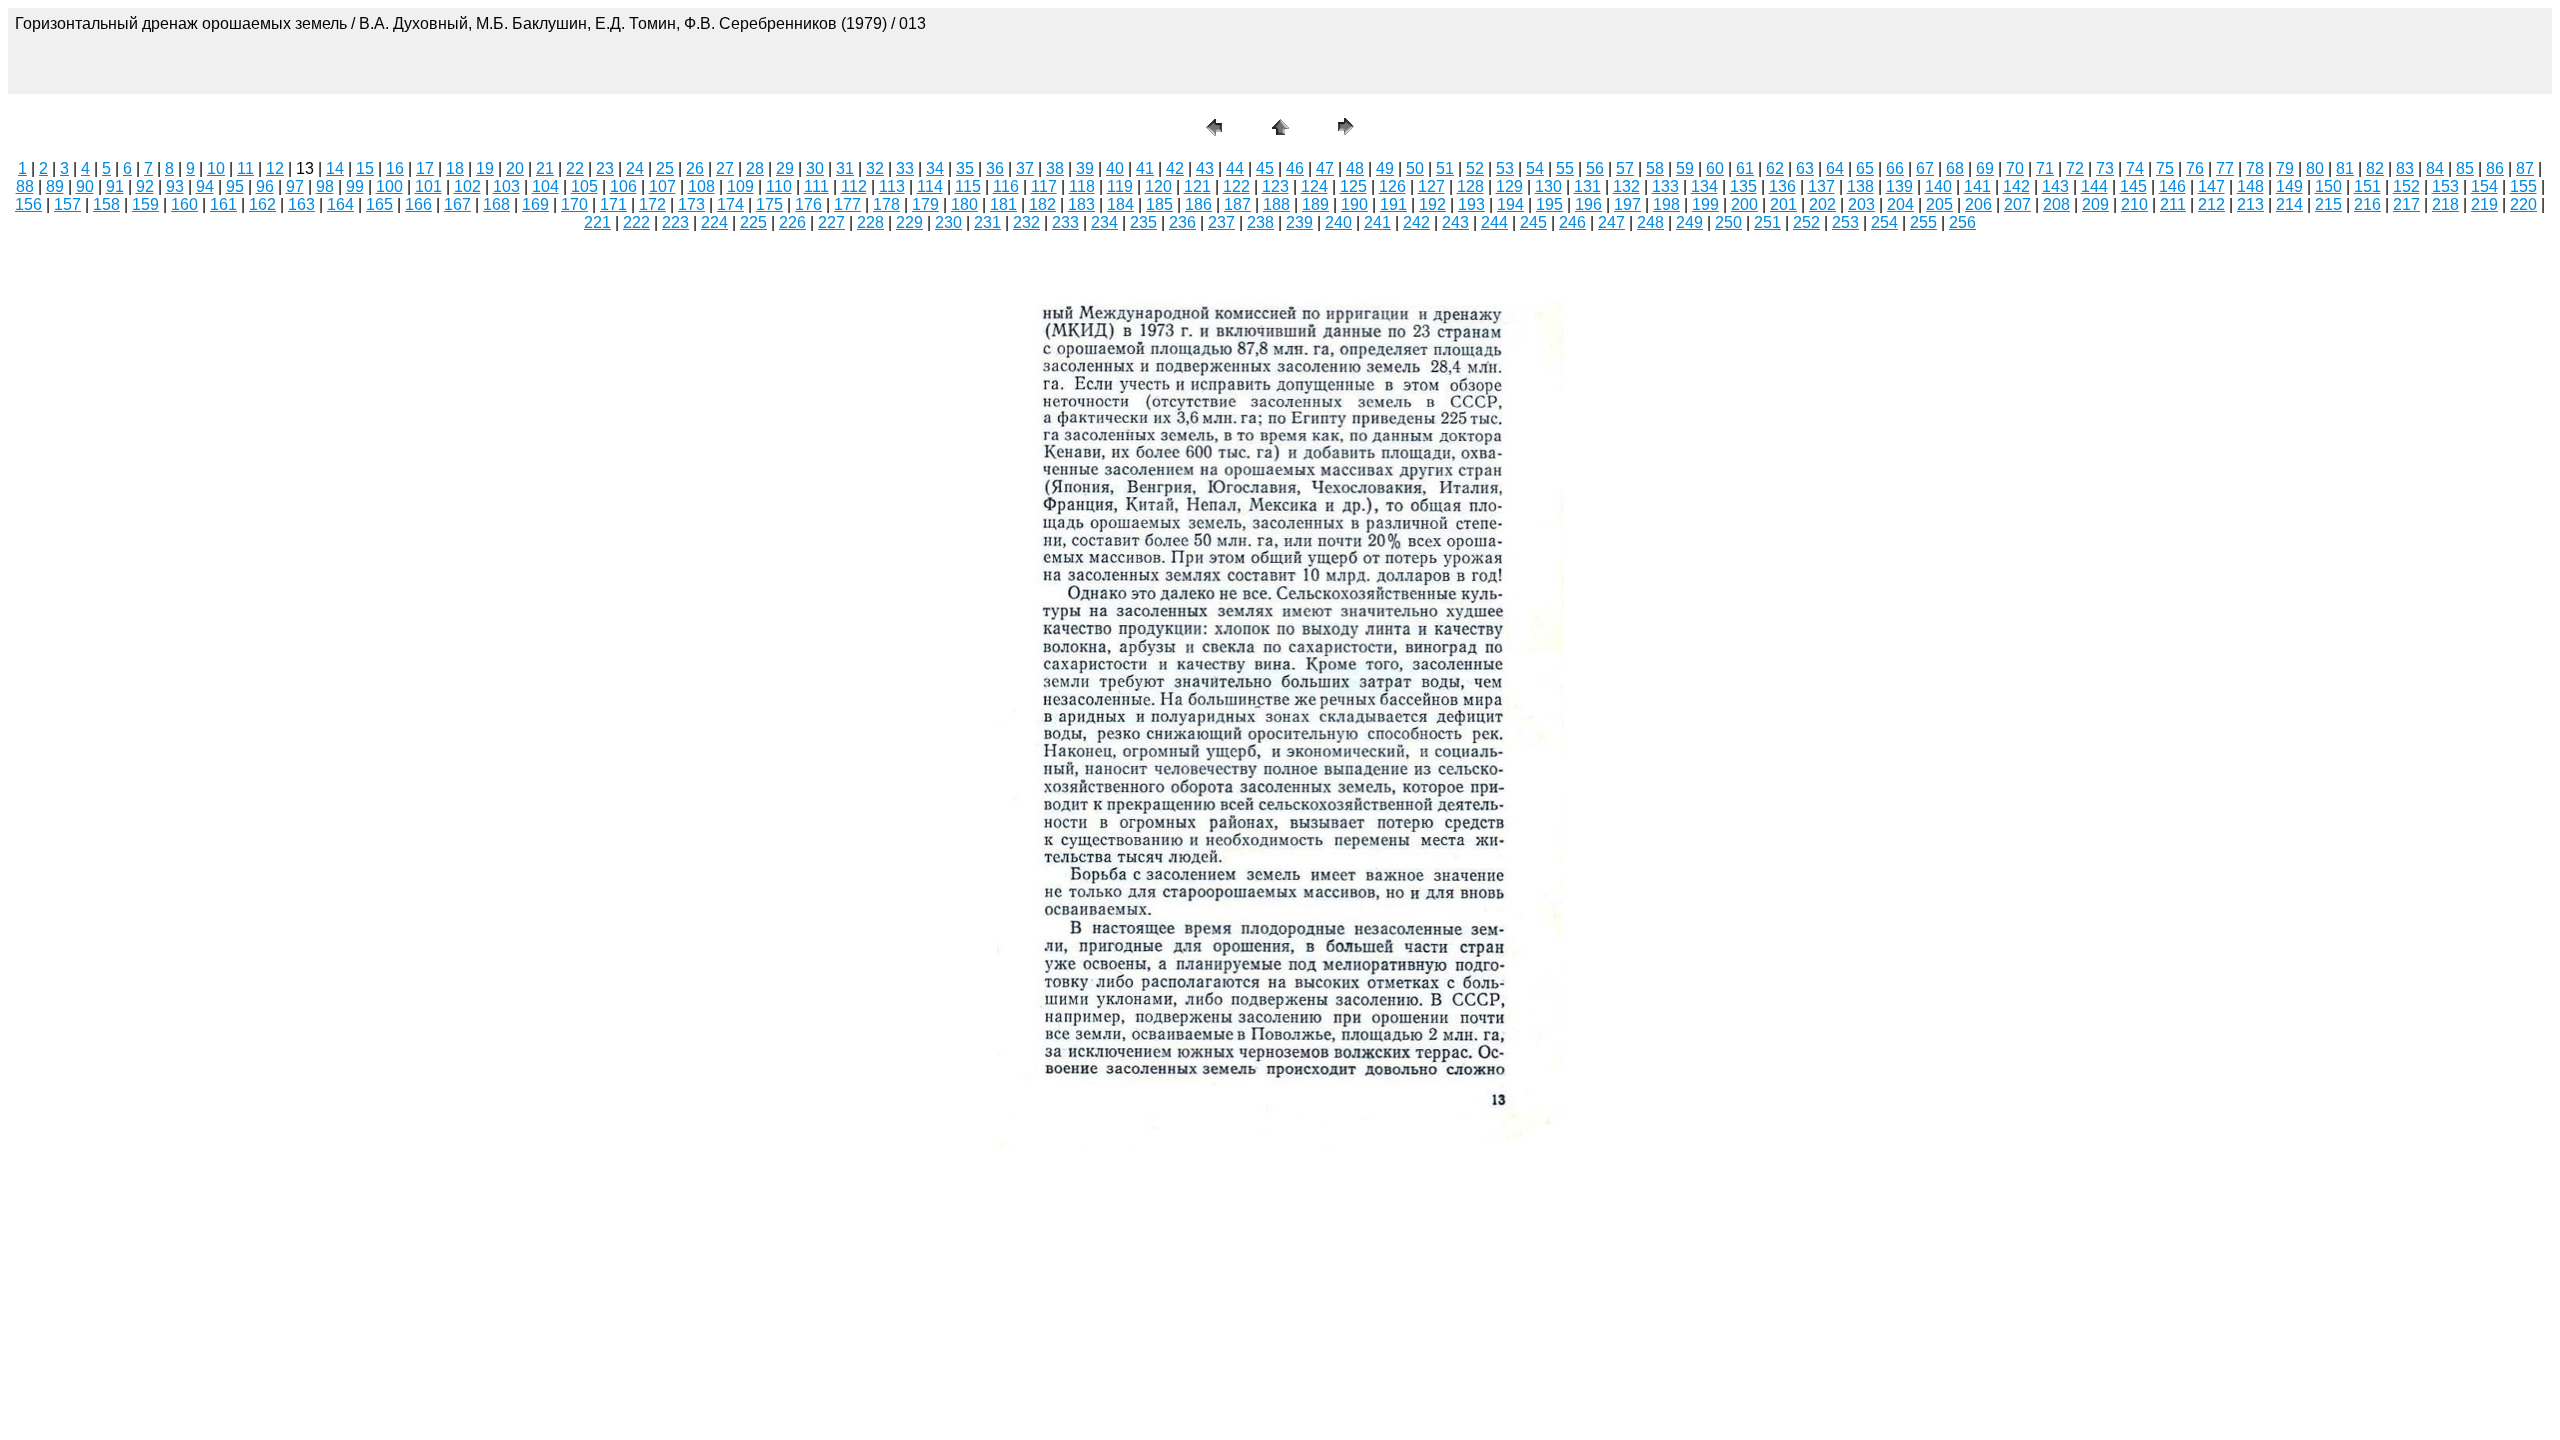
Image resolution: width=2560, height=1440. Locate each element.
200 (1744, 204)
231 (987, 222)
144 (2094, 186)
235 (1143, 222)
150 (2328, 186)
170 (574, 204)
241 (1377, 222)
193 (1471, 204)
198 (1666, 204)
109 (740, 186)
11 (245, 168)
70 (2015, 168)
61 (1745, 168)
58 (1655, 168)
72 (2075, 168)
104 (545, 186)
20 (515, 168)
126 (1392, 186)
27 (725, 168)
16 (395, 168)
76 (2195, 168)
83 (2405, 168)
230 (948, 222)
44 (1235, 168)
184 (1120, 204)
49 (1385, 168)
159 (145, 204)
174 (730, 204)
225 (753, 222)
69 (1985, 168)
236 (1182, 222)
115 (968, 186)
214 (2289, 204)
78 (2255, 168)
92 (145, 186)
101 (428, 186)
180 (964, 204)
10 (216, 168)
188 (1276, 204)
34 (935, 168)
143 (2055, 186)
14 (335, 168)
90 (85, 186)
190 (1354, 204)
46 (1295, 168)
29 (785, 168)
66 (1895, 168)
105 (584, 186)
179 (925, 204)
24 (635, 168)
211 (2173, 204)
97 (295, 186)
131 (1587, 186)
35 (965, 168)
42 (1175, 168)
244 (1494, 222)
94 (205, 186)
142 (2016, 186)
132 (1626, 186)
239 (1299, 222)
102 (467, 186)
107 (662, 186)
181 (1003, 204)
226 (792, 222)
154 (2484, 186)
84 (2435, 168)
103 (506, 186)
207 (2017, 204)
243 (1455, 222)
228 (870, 222)
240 (1338, 222)
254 (1884, 222)
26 (695, 168)
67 (1925, 168)
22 (575, 168)
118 (1082, 186)
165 (379, 204)
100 (389, 186)
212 (2211, 204)
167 (457, 204)
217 (2406, 204)
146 (2172, 186)
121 (1197, 186)
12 (275, 168)
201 (1783, 204)
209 (2095, 204)
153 (2445, 186)
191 (1393, 204)
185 (1159, 204)
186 (1198, 204)
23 (605, 168)
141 (1977, 186)
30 (815, 168)
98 (325, 186)
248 (1650, 222)
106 (623, 186)
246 (1572, 222)
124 (1314, 186)
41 (1145, 168)
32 (875, 168)
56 (1595, 168)
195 (1549, 204)
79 (2285, 168)
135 (1743, 186)
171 (613, 204)
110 (779, 186)
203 (1861, 204)
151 (2367, 186)
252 (1806, 222)
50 (1415, 168)
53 (1505, 168)
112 (854, 186)
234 (1104, 222)
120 (1158, 186)
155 (2523, 186)
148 (2250, 186)
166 (418, 204)
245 (1533, 222)
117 (1044, 186)
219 (2484, 204)
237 (1221, 222)
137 (1821, 186)
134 (1704, 186)
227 (831, 222)
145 (2133, 186)
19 (485, 168)
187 (1237, 204)
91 (115, 186)
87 (2525, 168)
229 (909, 222)
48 (1355, 168)
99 (355, 186)
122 (1236, 186)
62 (1775, 168)
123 (1275, 186)
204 (1900, 204)
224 (714, 222)
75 (2165, 168)
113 (892, 186)
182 (1042, 204)
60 (1715, 168)
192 (1432, 204)
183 (1081, 204)
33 (905, 168)
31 (845, 168)
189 (1315, 204)
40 (1115, 168)
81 (2345, 168)
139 (1899, 186)
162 (262, 204)
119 (1120, 186)
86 (2495, 168)
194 (1510, 204)
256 (1962, 222)
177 (847, 204)
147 (2211, 186)
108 (701, 186)
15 (365, 168)
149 (2289, 186)
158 (106, 204)
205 (1939, 204)
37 (1025, 168)
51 (1445, 168)
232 (1026, 222)
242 (1416, 222)
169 (535, 204)
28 (755, 168)
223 (675, 222)
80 (2315, 168)
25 (665, 168)
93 (175, 186)
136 (1782, 186)
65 (1865, 168)
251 (1767, 222)
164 (340, 204)
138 (1860, 186)
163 (301, 204)
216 (2367, 204)
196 (1588, 204)
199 (1705, 204)
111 (816, 186)
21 (545, 168)
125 (1353, 186)
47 (1325, 168)
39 (1085, 168)
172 (652, 204)
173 (691, 204)
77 (2225, 168)
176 (808, 204)
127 (1431, 186)
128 (1470, 186)
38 (1055, 168)
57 (1625, 168)
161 (223, 204)
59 (1685, 168)
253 (1845, 222)
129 (1509, 186)
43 (1205, 168)
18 (455, 168)
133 (1665, 186)
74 (2135, 168)
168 (496, 204)
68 (1955, 168)
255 (1923, 222)
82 (2375, 168)
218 (2445, 204)
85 (2465, 168)
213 (2250, 204)
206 (1978, 204)
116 (1006, 186)
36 (995, 168)
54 (1535, 168)
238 (1260, 222)
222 (636, 222)
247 (1611, 222)
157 (67, 204)
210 (2134, 204)
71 (2045, 168)
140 (1938, 186)
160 (184, 204)
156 (28, 204)
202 (1822, 204)
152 (2406, 186)
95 (235, 186)
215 (2328, 204)
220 (2523, 204)
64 (1835, 168)
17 (425, 168)
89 (55, 186)
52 (1475, 168)
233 (1065, 222)
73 (2105, 168)
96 (265, 186)
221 (597, 222)
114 (930, 186)
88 (25, 186)
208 (2056, 204)
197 (1627, 204)
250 (1728, 222)
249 (1689, 222)
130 (1548, 186)
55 (1565, 168)
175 (769, 204)
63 (1805, 168)
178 (886, 204)
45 (1265, 168)
